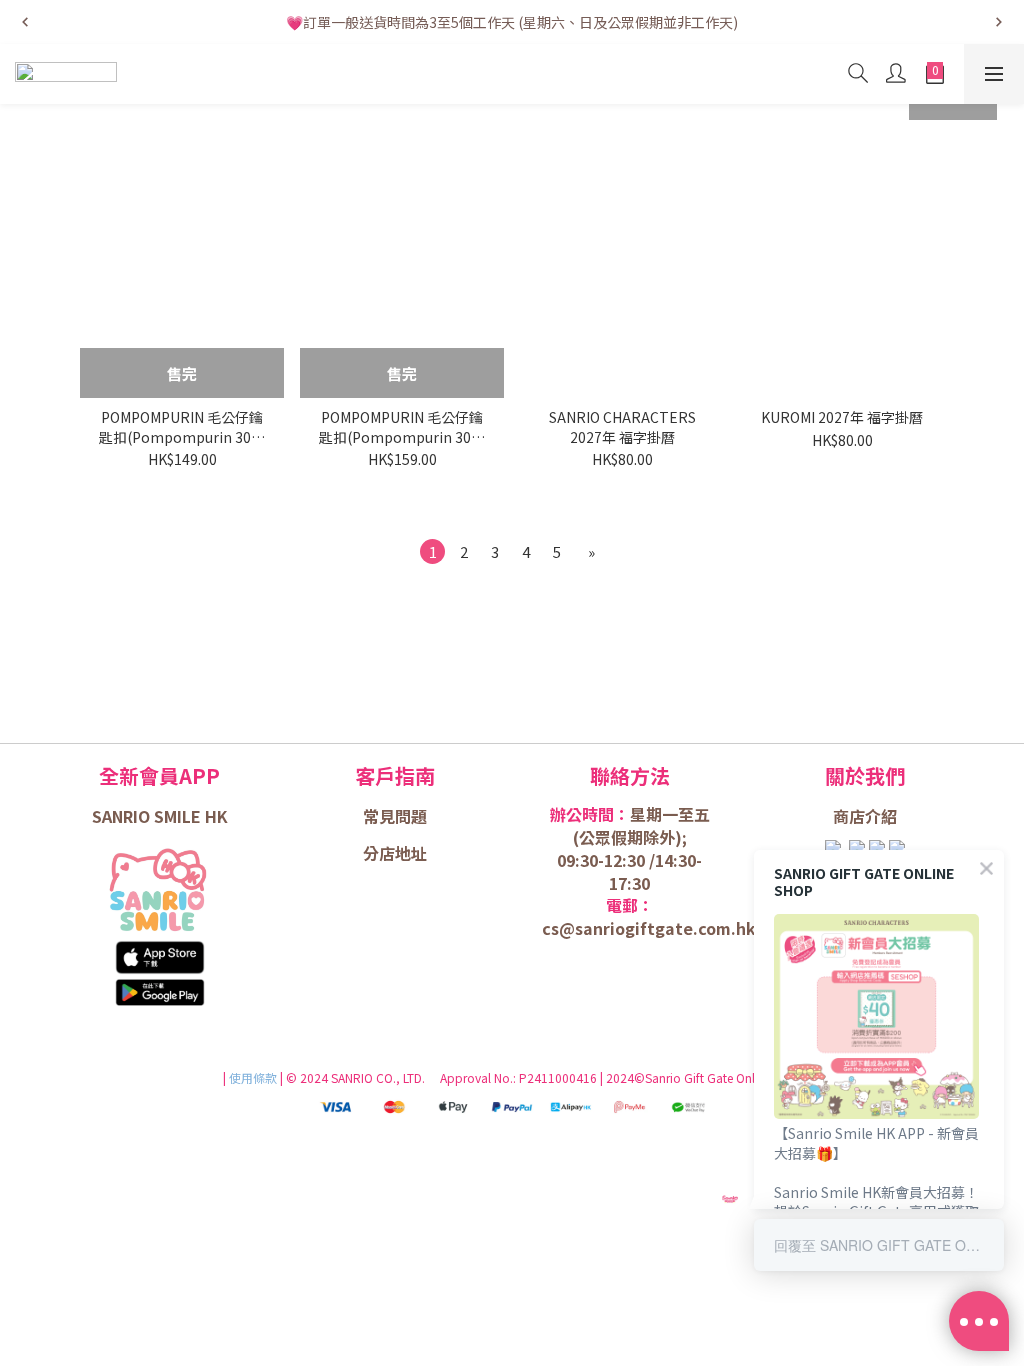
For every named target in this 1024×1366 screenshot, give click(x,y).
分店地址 (395, 853)
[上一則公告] (25, 22)
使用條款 (254, 1077)
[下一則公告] (999, 22)
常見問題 (395, 816)
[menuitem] (432, 551)
